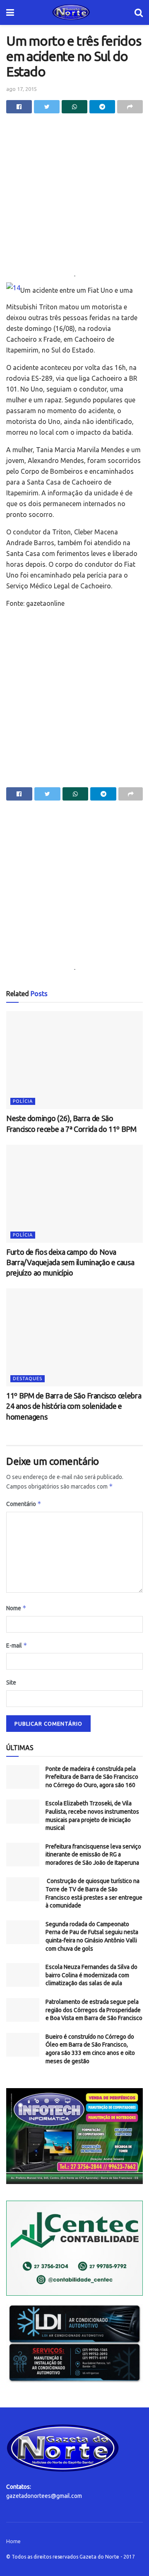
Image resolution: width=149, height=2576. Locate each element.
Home (13, 2541)
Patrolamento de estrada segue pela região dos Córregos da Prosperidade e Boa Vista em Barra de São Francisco (94, 2010)
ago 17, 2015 (22, 89)
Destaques (28, 1379)
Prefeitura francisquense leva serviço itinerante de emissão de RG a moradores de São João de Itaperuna (93, 1855)
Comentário (24, 1504)
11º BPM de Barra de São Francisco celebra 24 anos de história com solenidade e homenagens (74, 1406)
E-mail (17, 1645)
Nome (16, 1608)
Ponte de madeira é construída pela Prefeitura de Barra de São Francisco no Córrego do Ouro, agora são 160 (92, 1777)
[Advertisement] (74, 196)
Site (11, 1682)
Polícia (23, 1101)
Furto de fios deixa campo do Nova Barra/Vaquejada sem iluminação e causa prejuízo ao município (70, 1262)
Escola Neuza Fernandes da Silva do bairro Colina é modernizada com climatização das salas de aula (91, 1975)
